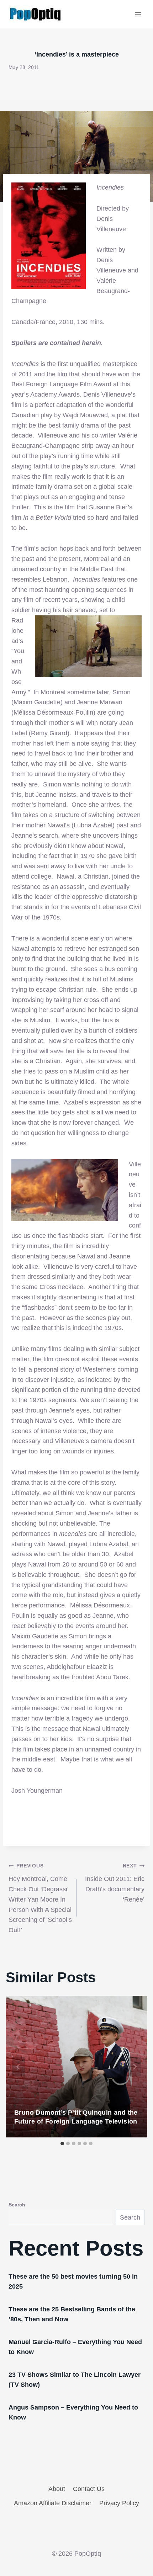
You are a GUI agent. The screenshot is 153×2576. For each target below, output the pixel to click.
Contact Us (89, 2489)
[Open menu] (138, 14)
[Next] (134, 2067)
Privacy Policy (119, 2503)
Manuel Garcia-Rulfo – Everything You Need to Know (75, 2347)
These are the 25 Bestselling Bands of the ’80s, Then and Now (72, 2314)
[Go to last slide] (19, 2067)
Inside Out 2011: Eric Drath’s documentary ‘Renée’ (115, 1883)
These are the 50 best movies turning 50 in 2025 (73, 2281)
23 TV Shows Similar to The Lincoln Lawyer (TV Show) (75, 2380)
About (57, 2489)
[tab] (62, 2143)
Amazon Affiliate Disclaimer (53, 2503)
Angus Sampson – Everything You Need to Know (73, 2412)
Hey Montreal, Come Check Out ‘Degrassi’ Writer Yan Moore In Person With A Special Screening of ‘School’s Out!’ (40, 1898)
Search (17, 2205)
